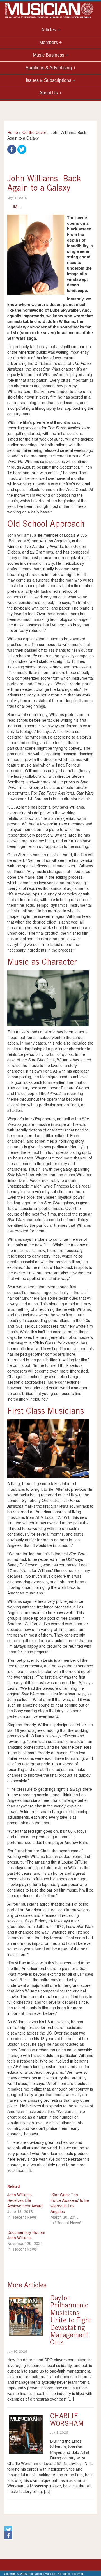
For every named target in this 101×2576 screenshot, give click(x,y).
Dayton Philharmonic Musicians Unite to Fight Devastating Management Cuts (71, 2321)
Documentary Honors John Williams (26, 2235)
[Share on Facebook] (12, 149)
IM (15, 206)
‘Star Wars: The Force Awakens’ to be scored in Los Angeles (70, 2203)
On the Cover (34, 132)
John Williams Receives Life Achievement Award (25, 2200)
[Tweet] (22, 149)
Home (13, 132)
